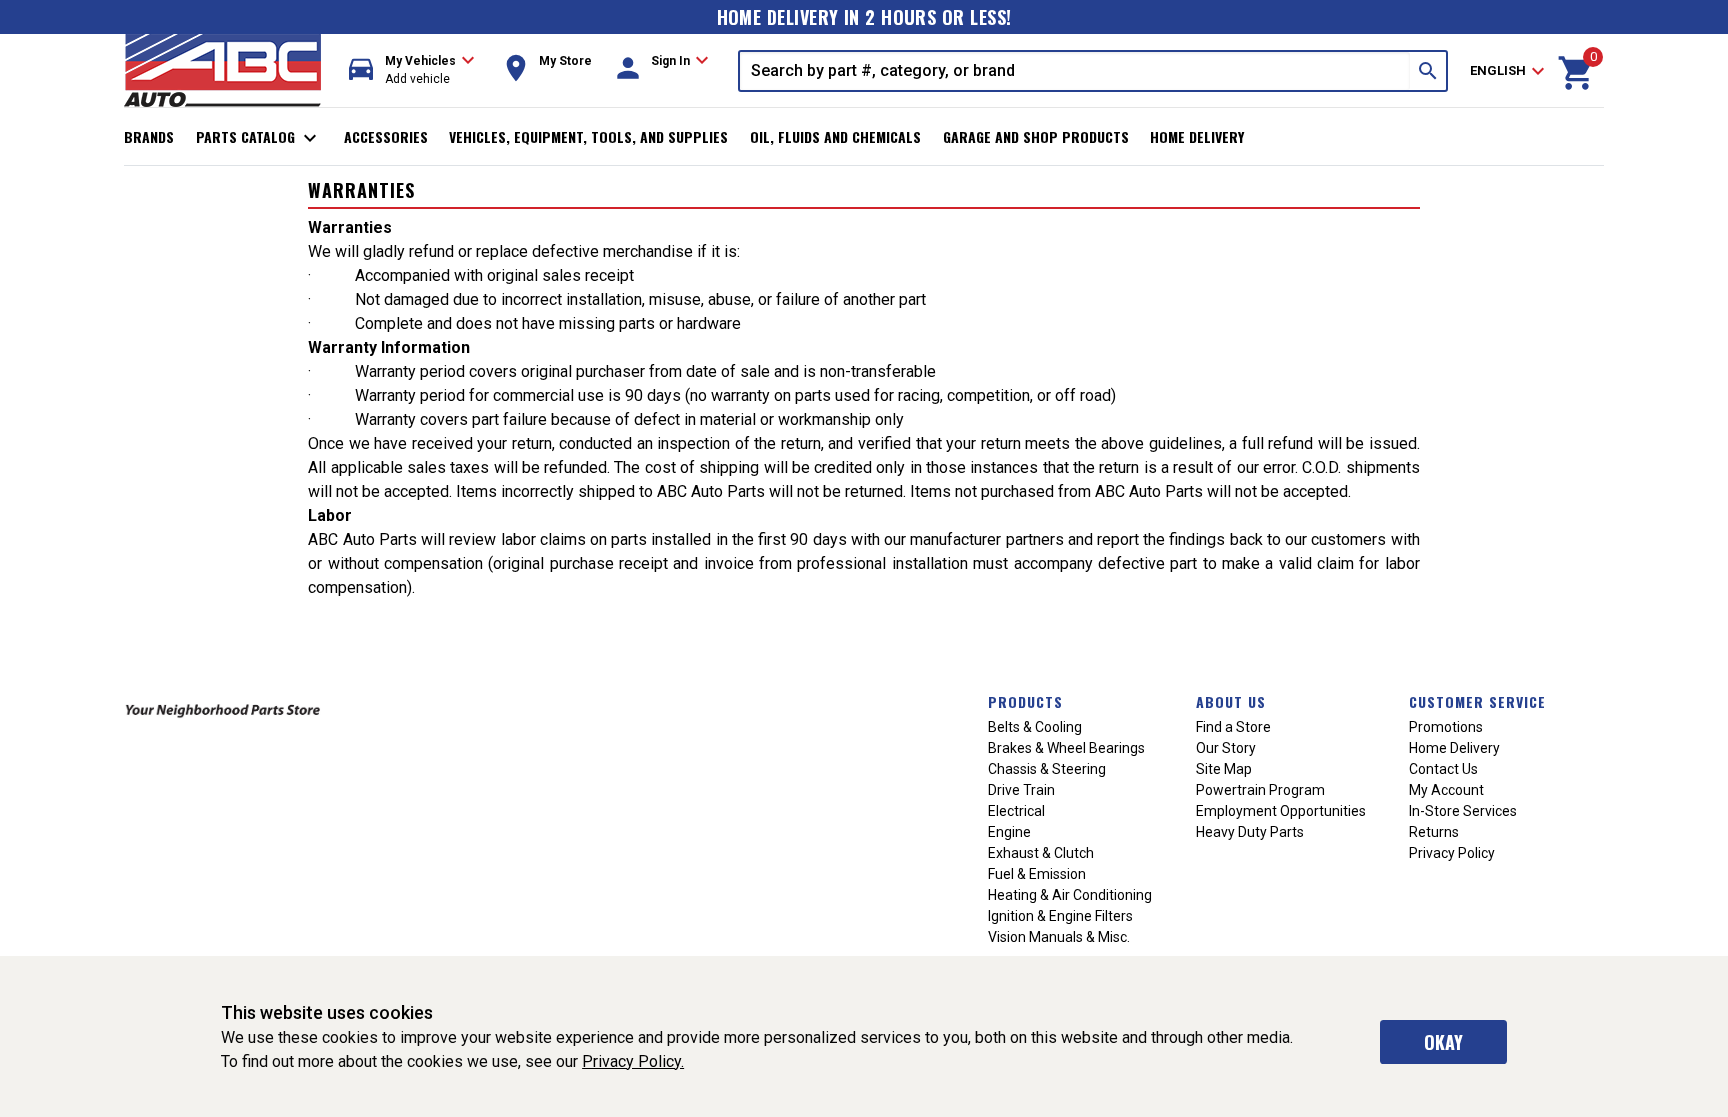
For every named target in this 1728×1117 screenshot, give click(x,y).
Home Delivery (1197, 136)
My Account (1446, 790)
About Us (1231, 701)
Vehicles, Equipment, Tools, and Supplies (588, 136)
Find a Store (1233, 727)
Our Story (1226, 748)
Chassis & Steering (1047, 769)
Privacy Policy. (633, 1061)
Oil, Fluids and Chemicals (835, 136)
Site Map (1224, 769)
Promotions (1446, 727)
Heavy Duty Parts (1250, 832)
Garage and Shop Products (1036, 136)
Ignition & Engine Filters (1060, 916)
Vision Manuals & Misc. (1059, 937)
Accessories (386, 136)
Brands (149, 136)
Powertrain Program (1260, 790)
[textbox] (1075, 71)
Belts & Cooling (1035, 727)
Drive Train (1021, 790)
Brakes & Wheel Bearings (1066, 748)
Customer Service (1477, 701)
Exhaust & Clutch (1041, 853)
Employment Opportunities (1281, 811)
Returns (1434, 832)
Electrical (1016, 811)
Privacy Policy (1452, 853)
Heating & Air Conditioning (1070, 895)
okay (1443, 1042)
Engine (1009, 832)
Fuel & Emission (1037, 874)
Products (1025, 701)
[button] (412, 70)
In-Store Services (1463, 811)
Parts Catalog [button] (259, 138)
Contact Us (1443, 769)
